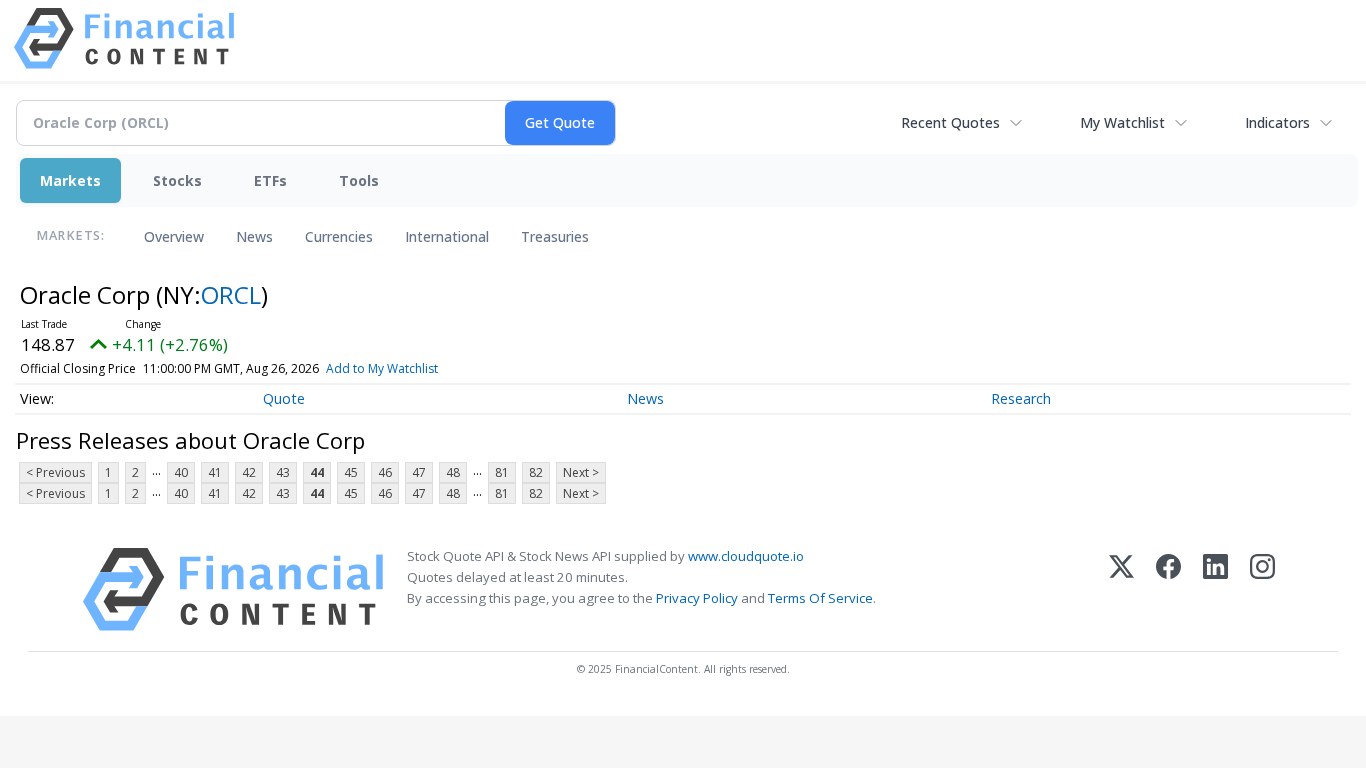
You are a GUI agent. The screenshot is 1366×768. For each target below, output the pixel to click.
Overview (174, 236)
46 (385, 472)
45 (351, 472)
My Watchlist (1122, 122)
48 (453, 472)
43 (283, 472)
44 (317, 472)
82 (536, 472)
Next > (581, 472)
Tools (359, 180)
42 (249, 472)
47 (419, 472)
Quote (284, 398)
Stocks (177, 180)
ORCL (231, 294)
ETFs (270, 180)
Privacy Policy (697, 598)
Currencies (339, 236)
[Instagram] (1262, 589)
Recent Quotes (950, 122)
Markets (70, 180)
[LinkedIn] (1215, 589)
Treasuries (555, 236)
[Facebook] (1168, 589)
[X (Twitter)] (1121, 589)
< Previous (55, 472)
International (447, 236)
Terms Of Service (820, 598)
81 (502, 472)
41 (215, 472)
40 (181, 472)
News (254, 236)
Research (1021, 398)
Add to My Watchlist (382, 368)
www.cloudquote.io (746, 556)
